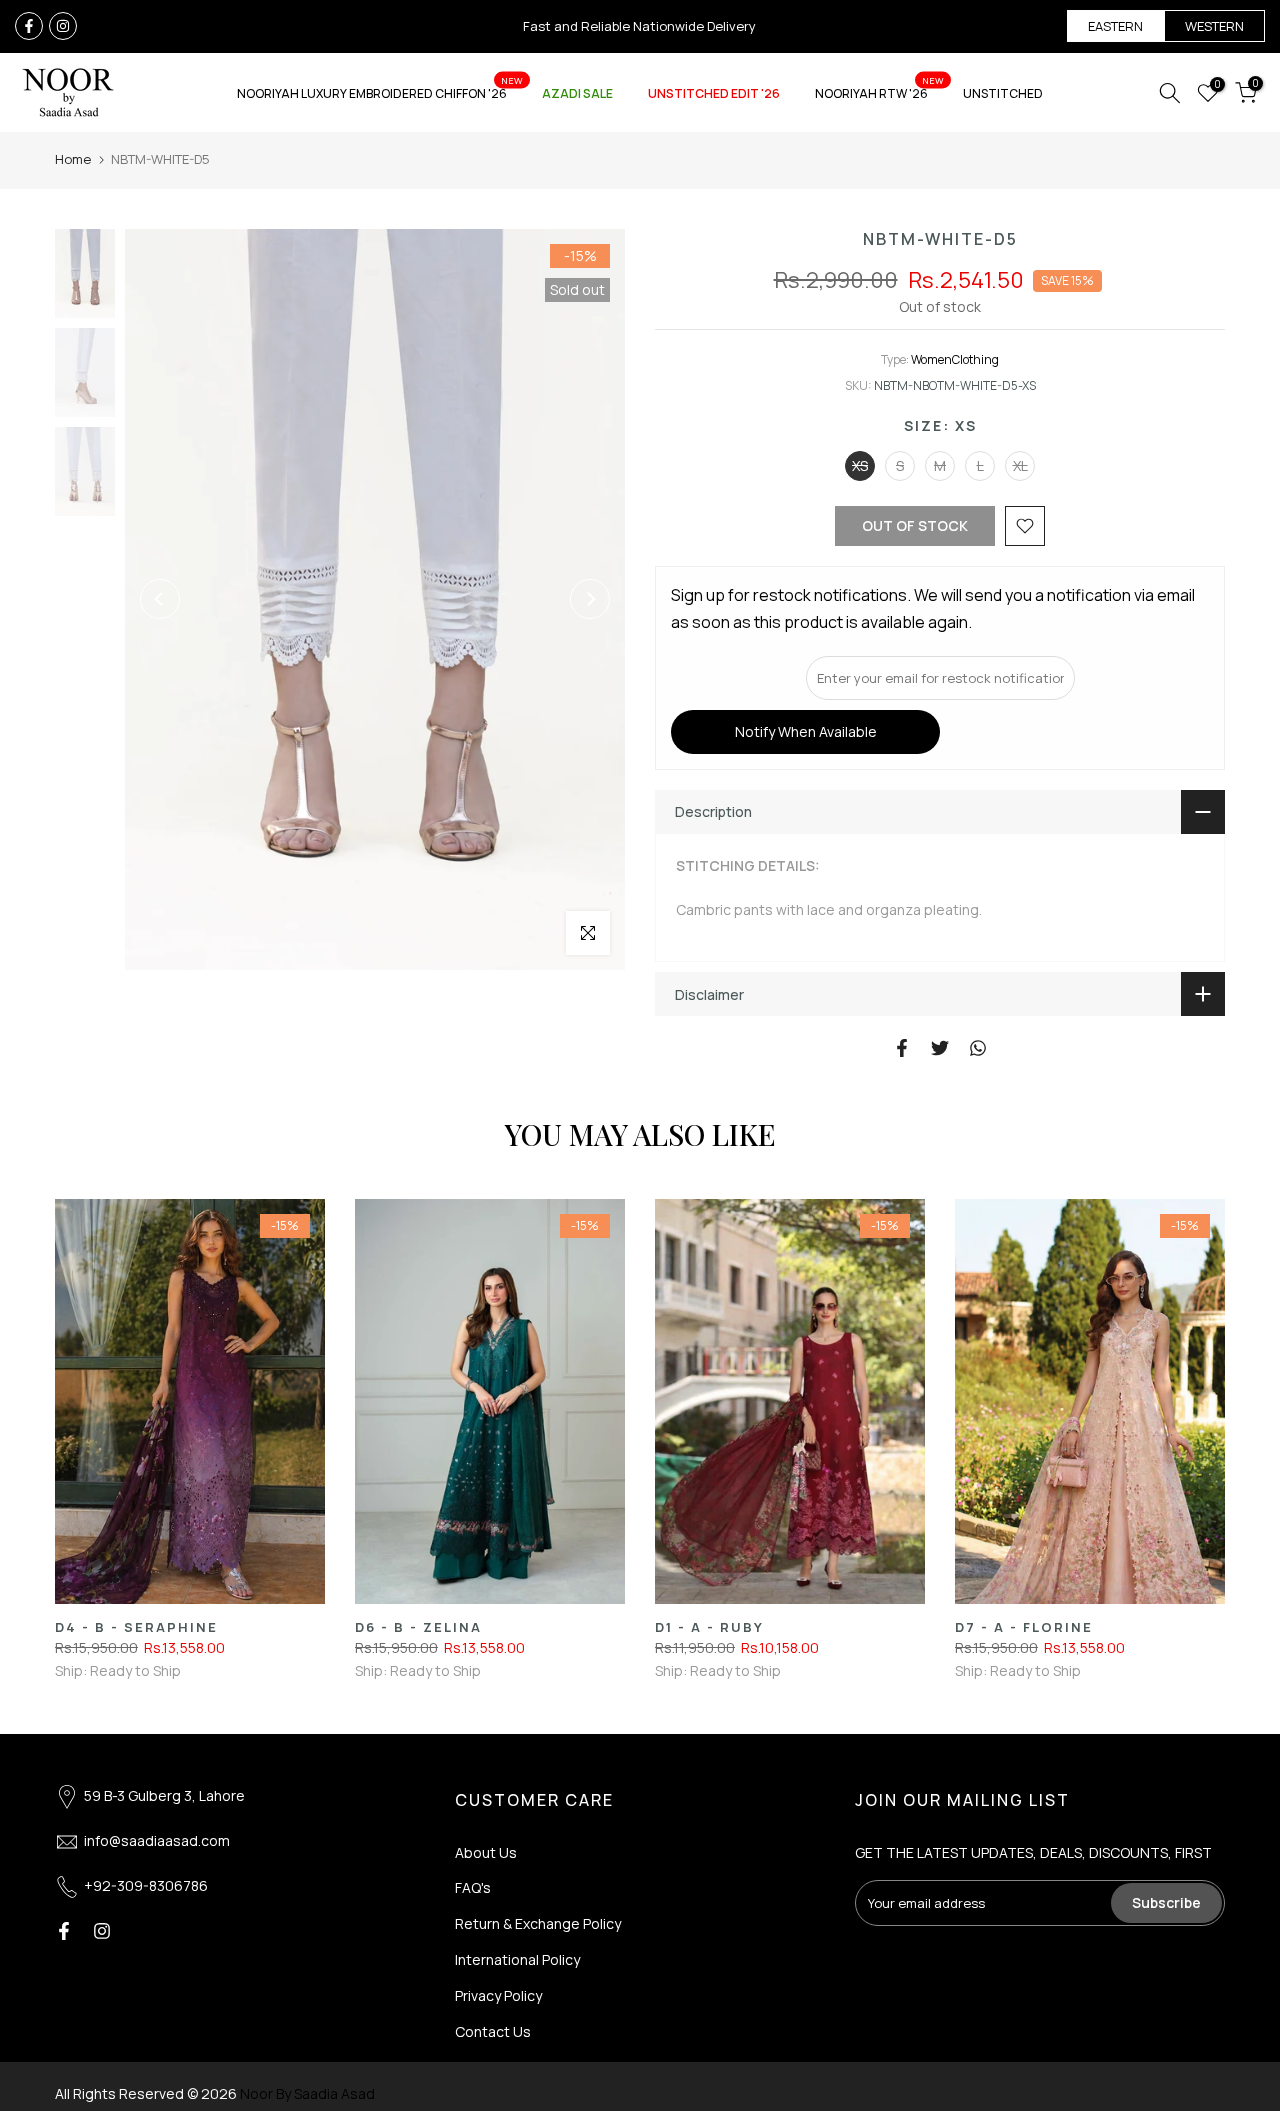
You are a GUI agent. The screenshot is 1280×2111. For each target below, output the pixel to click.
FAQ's (473, 1887)
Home (73, 159)
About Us (486, 1852)
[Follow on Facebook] (29, 26)
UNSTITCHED (1003, 93)
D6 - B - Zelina (418, 1627)
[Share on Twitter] (940, 1048)
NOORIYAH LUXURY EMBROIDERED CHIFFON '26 (380, 92)
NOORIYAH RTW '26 (879, 92)
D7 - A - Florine (1024, 1627)
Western (1214, 26)
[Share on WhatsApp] (978, 1048)
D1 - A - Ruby (709, 1627)
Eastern (1115, 26)
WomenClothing (955, 359)
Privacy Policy (498, 1995)
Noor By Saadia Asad (307, 2093)
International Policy (517, 1959)
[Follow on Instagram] (63, 26)
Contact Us (493, 2031)
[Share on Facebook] (902, 1048)
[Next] (590, 599)
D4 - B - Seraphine (136, 1627)
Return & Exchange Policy (538, 1923)
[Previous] (160, 599)
